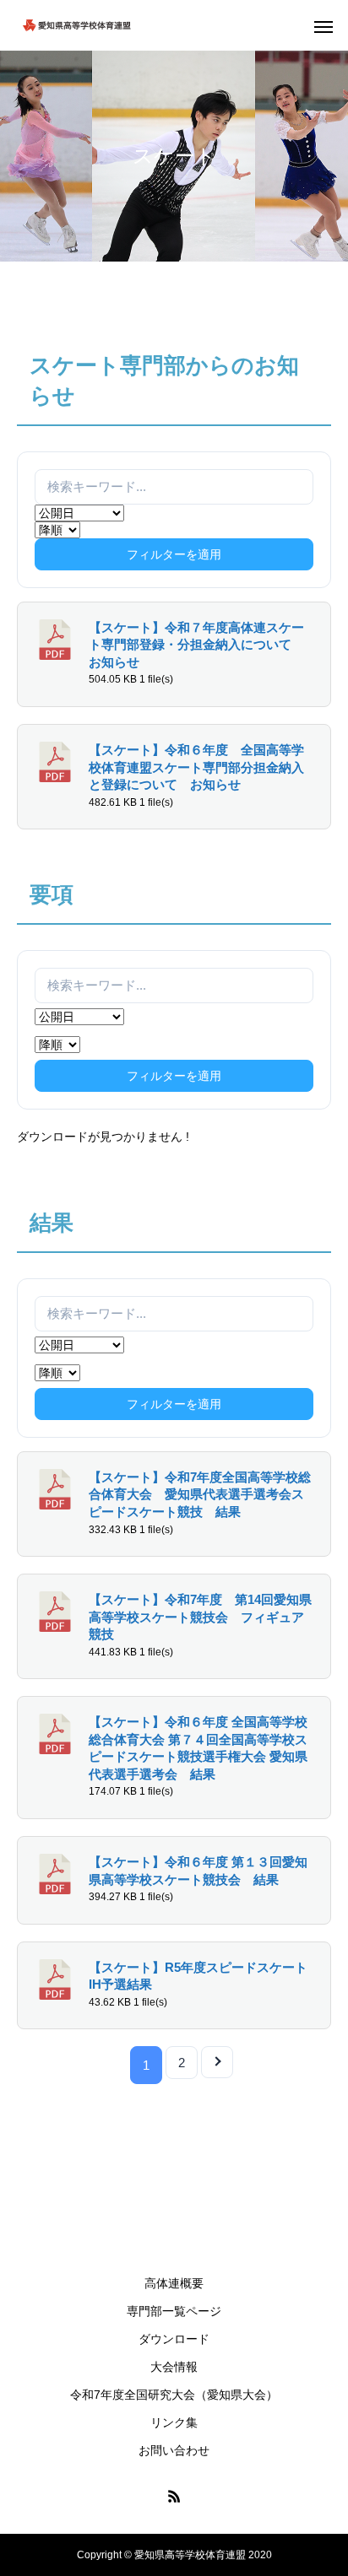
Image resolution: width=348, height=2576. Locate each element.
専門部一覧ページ (174, 2311)
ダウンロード (174, 2339)
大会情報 (174, 2367)
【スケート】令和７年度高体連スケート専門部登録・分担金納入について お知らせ (196, 645)
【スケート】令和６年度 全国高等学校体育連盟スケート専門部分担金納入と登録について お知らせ (196, 767)
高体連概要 (174, 2283)
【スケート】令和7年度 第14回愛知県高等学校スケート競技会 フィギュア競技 (200, 1617)
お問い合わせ (174, 2450)
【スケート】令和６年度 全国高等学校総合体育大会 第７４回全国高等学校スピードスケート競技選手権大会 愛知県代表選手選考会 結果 (198, 1748)
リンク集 (174, 2422)
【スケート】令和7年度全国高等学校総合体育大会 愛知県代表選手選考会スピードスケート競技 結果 (200, 1495)
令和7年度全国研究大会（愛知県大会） (174, 2395)
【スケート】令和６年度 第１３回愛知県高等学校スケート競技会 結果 (198, 1871)
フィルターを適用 (174, 554)
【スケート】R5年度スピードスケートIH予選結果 (198, 1977)
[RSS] (174, 2496)
